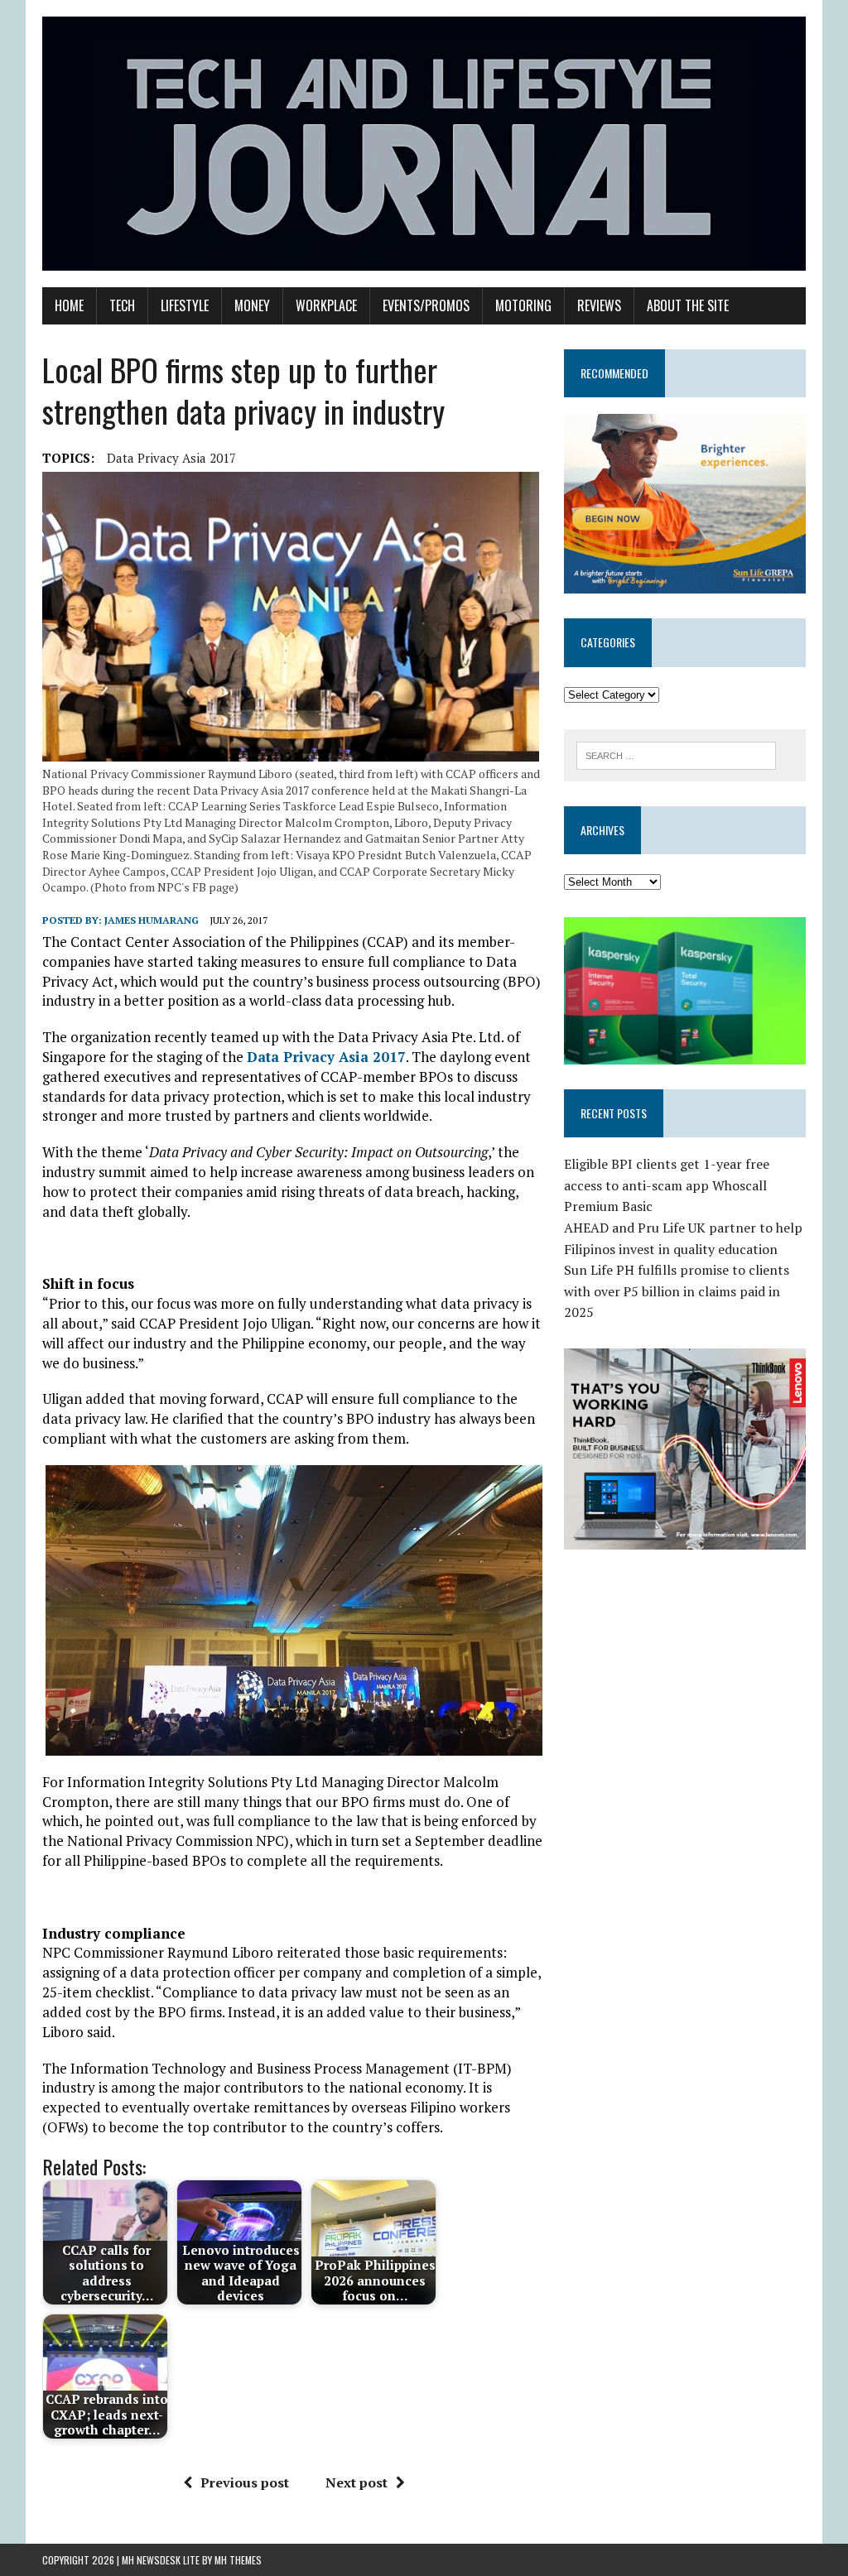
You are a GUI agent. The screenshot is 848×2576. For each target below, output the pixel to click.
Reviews (599, 305)
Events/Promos (426, 305)
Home (69, 305)
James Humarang (152, 920)
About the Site (688, 305)
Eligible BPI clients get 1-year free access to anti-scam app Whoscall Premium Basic (667, 1185)
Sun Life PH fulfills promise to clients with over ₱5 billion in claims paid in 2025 (677, 1291)
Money (252, 305)
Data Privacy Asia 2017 (171, 458)
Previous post (245, 2482)
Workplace (326, 305)
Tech (122, 305)
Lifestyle (185, 305)
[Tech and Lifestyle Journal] (424, 144)
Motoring (523, 305)
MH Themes (238, 2560)
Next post (357, 2482)
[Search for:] (677, 754)
